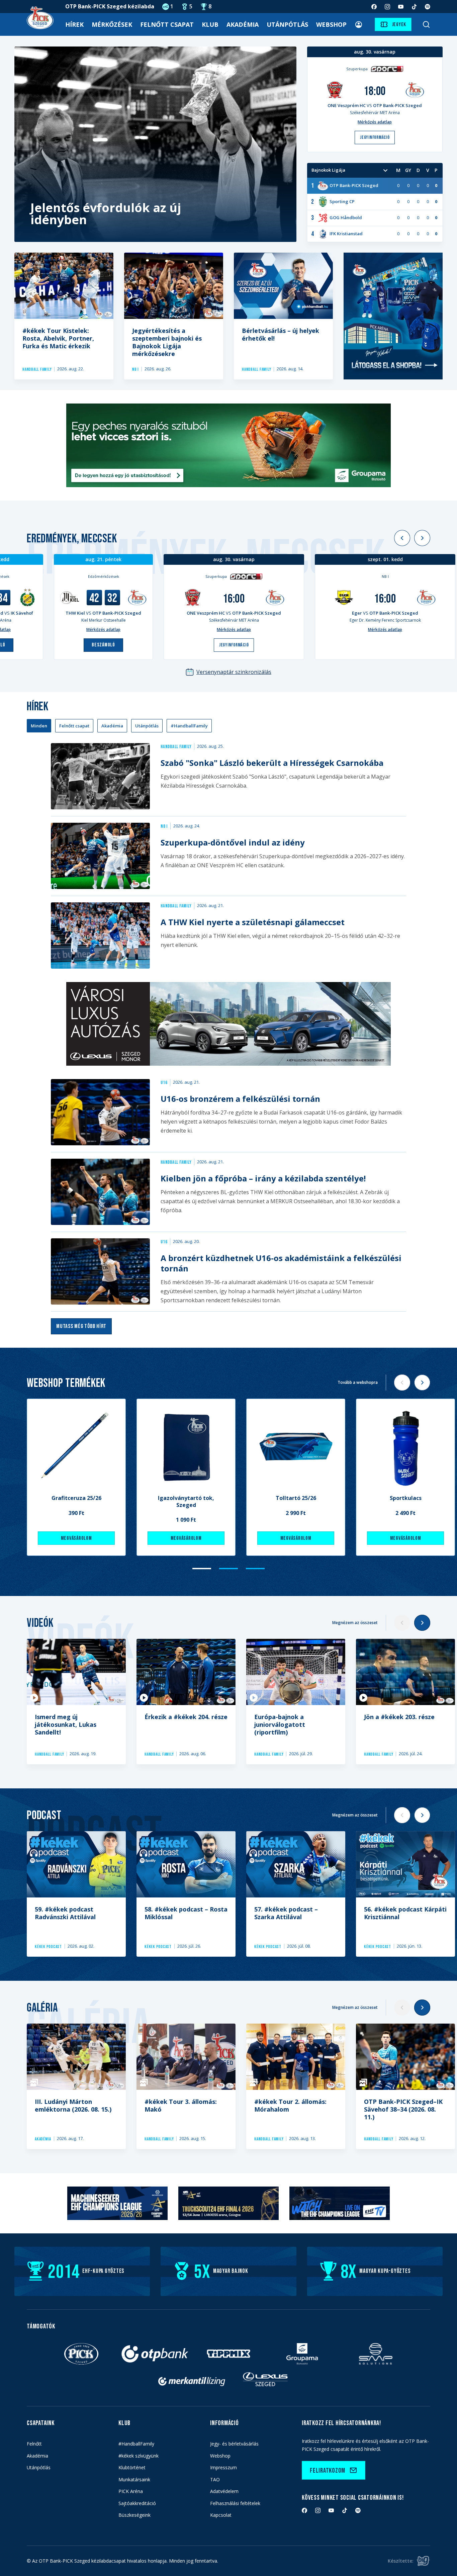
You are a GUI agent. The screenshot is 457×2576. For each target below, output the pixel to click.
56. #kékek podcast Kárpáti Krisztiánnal (405, 1913)
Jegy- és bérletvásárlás (234, 2444)
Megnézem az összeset (355, 1623)
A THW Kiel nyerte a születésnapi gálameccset (253, 922)
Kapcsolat (221, 2515)
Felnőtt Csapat (167, 24)
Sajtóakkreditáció (137, 2503)
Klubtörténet (132, 2467)
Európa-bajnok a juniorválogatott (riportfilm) (280, 1724)
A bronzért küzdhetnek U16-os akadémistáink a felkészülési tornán (281, 1263)
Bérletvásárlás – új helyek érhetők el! (281, 334)
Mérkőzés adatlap (103, 630)
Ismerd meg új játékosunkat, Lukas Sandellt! (66, 1724)
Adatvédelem (224, 2491)
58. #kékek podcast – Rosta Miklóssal (186, 1913)
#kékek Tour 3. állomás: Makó (181, 2105)
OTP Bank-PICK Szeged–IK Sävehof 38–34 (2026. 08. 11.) (403, 2109)
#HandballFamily (189, 726)
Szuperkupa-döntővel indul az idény (233, 842)
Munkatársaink (134, 2479)
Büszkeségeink (134, 2515)
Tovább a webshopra (358, 1382)
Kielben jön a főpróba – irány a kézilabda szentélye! (263, 1178)
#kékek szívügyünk (139, 2456)
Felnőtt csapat (74, 726)
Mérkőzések (112, 24)
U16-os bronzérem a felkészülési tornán (240, 1099)
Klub (210, 24)
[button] (402, 538)
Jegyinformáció (234, 645)
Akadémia (243, 24)
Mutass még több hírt (81, 1326)
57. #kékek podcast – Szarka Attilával (286, 1913)
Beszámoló (103, 645)
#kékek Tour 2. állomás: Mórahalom (290, 2105)
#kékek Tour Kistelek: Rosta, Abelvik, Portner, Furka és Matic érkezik (58, 338)
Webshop (331, 24)
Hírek (74, 24)
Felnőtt (34, 2444)
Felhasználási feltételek (235, 2503)
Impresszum (223, 2467)
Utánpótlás (287, 24)
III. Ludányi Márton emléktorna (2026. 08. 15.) (73, 2105)
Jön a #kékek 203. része (399, 1717)
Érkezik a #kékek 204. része (186, 1717)
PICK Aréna (131, 2491)
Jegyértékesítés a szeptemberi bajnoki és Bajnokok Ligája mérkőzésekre (167, 342)
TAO (215, 2479)
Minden (39, 726)
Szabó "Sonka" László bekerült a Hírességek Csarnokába (272, 763)
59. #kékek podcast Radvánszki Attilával (65, 1913)
